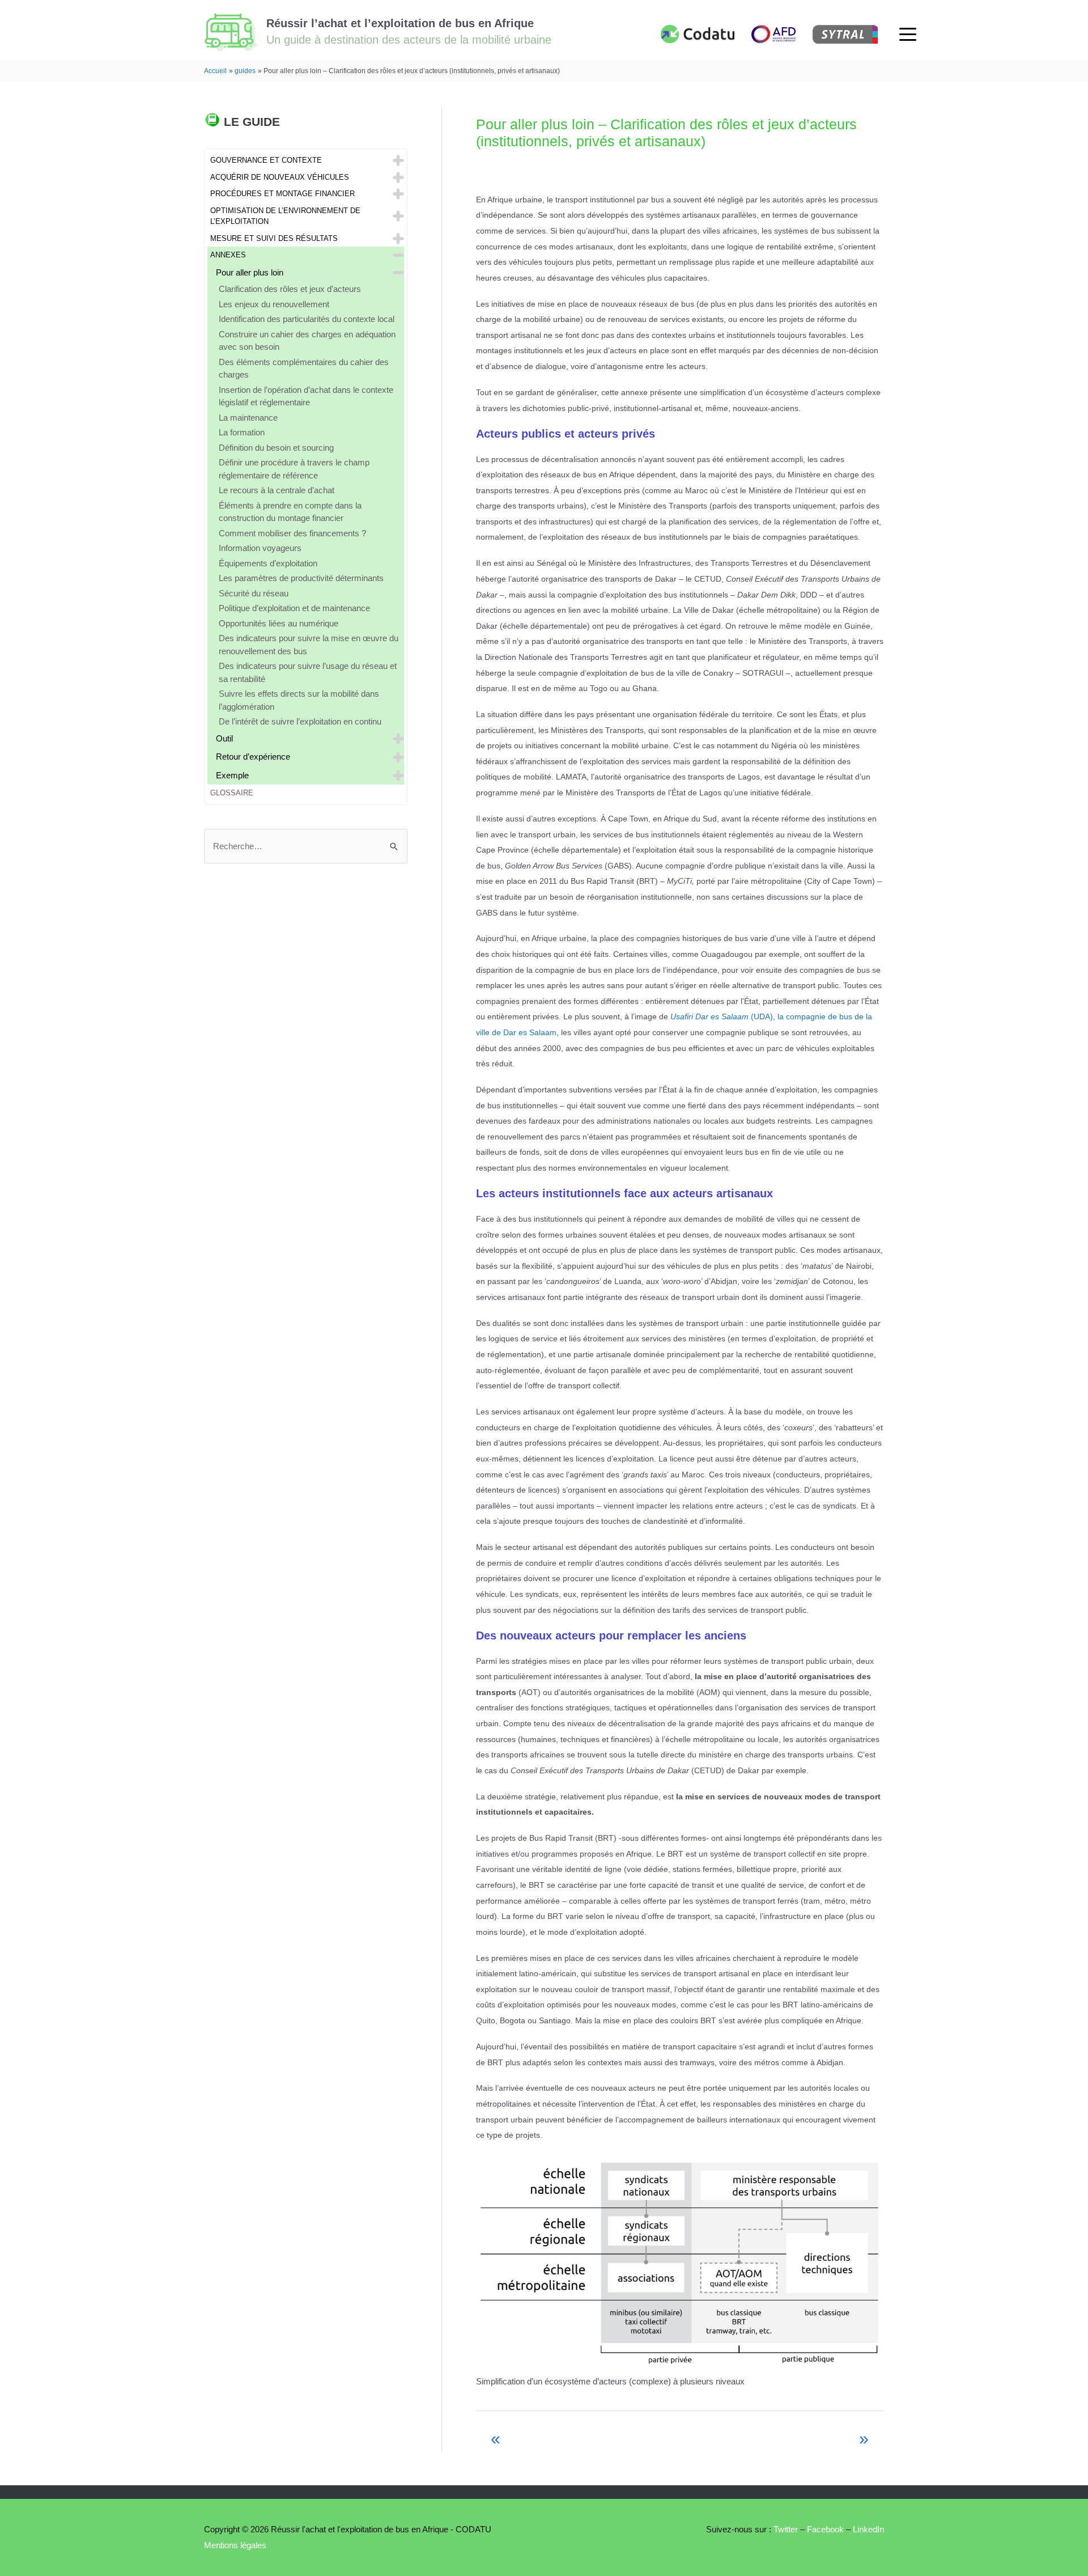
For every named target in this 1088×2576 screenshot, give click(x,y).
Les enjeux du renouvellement (274, 304)
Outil (224, 738)
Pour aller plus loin (250, 272)
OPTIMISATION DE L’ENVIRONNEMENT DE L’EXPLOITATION (285, 216)
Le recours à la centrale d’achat (277, 490)
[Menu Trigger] (908, 34)
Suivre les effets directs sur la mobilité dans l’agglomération (299, 700)
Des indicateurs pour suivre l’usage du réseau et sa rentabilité (308, 672)
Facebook (825, 2529)
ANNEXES (228, 255)
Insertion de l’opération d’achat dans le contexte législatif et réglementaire (306, 396)
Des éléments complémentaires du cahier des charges (304, 368)
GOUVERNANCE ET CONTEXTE (266, 160)
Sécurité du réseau (254, 593)
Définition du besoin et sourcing (276, 448)
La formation (242, 432)
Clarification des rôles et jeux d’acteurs (290, 289)
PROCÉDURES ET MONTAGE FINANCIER (282, 194)
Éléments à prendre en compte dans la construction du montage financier (290, 512)
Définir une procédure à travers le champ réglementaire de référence (294, 469)
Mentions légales (235, 2545)
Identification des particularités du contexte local (307, 319)
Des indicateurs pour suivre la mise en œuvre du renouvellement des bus (309, 645)
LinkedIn (868, 2529)
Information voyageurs (260, 548)
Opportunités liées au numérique (279, 623)
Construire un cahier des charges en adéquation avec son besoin (307, 341)
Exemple (232, 775)
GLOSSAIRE (232, 793)
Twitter (785, 2529)
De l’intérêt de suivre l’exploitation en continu (300, 721)
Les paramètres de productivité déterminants (301, 578)
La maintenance (248, 418)
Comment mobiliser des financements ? (292, 533)
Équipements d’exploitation (268, 563)
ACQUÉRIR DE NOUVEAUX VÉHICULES (280, 177)
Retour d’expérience (253, 757)
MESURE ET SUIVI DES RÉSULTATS (274, 238)
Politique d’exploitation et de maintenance (294, 608)
